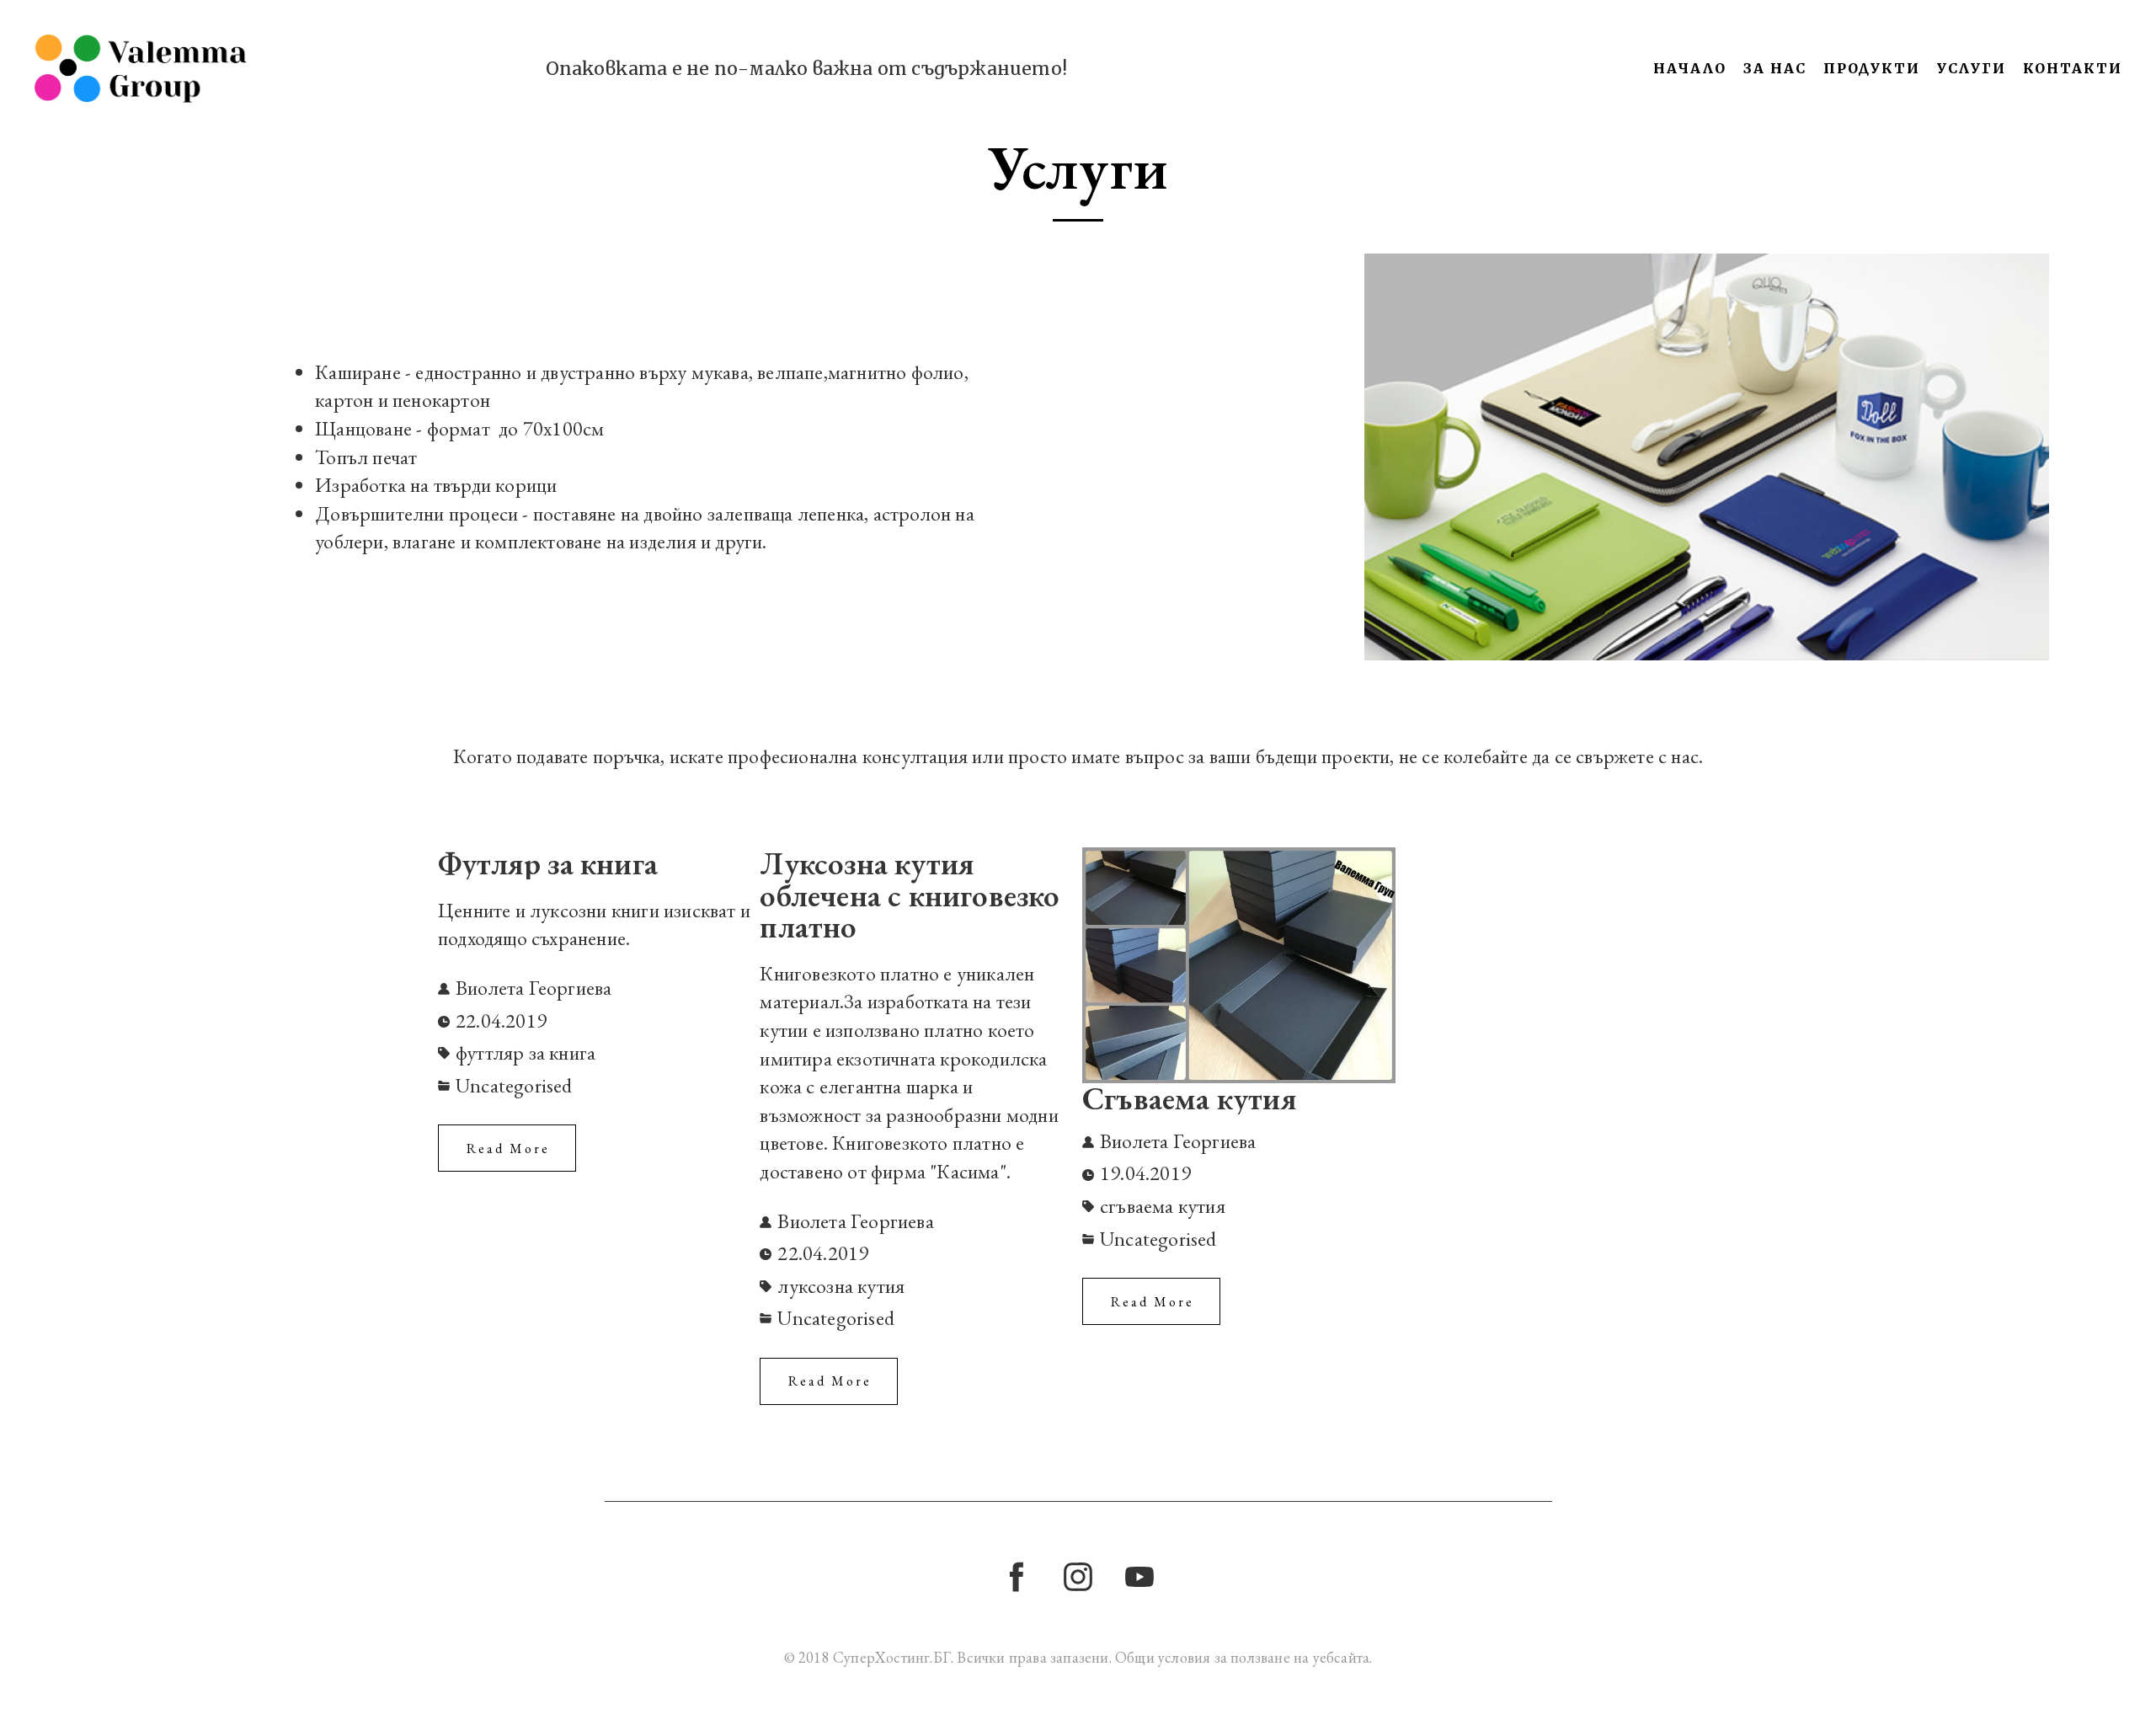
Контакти (2073, 68)
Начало (1690, 68)
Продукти (1872, 68)
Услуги (1972, 68)
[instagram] (1078, 1577)
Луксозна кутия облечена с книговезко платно (910, 895)
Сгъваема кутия (1190, 1099)
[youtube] (1139, 1577)
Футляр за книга (548, 863)
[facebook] (1017, 1577)
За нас (1775, 68)
